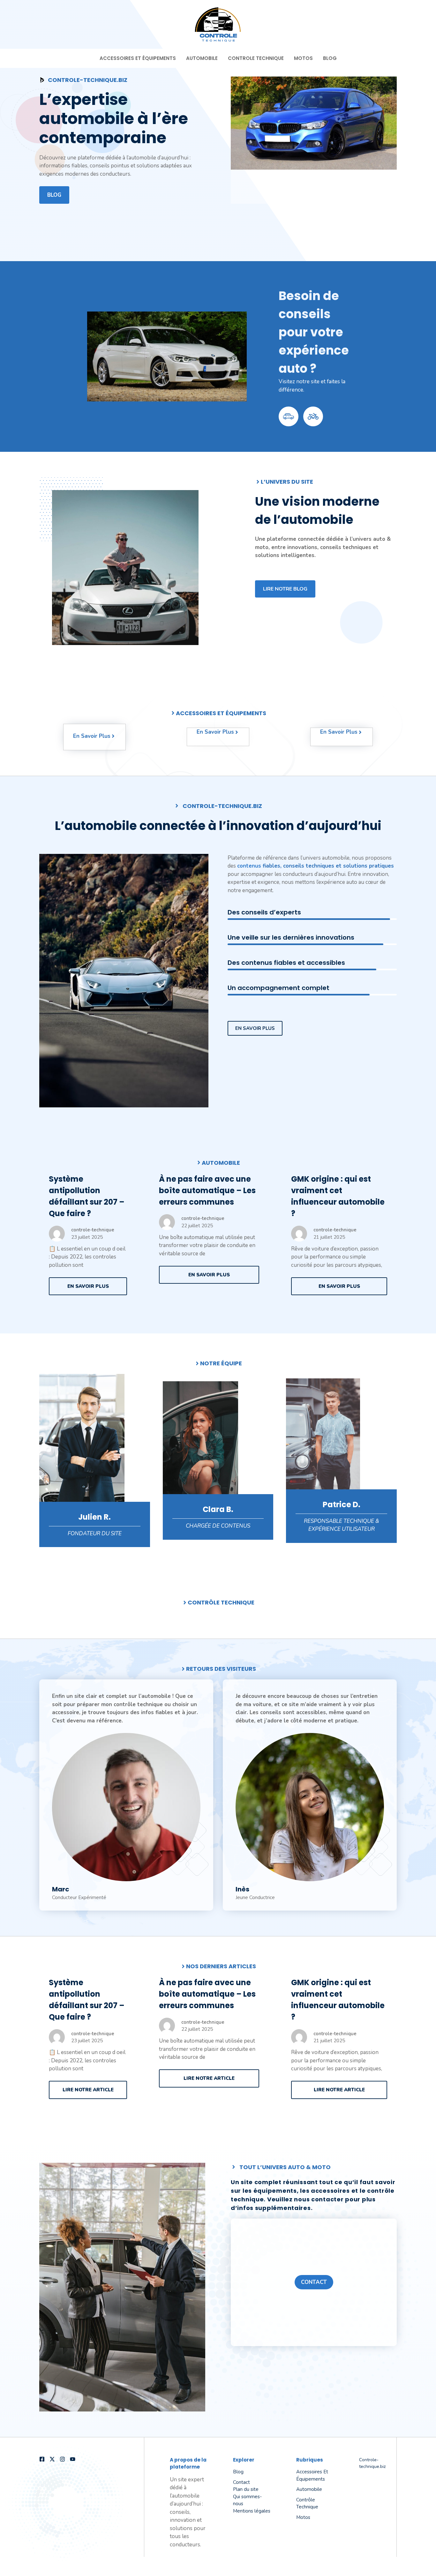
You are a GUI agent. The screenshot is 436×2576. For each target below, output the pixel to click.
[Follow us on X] (52, 2459)
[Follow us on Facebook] (42, 2459)
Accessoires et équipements (138, 58)
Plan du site (246, 2489)
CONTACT (314, 2282)
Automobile (202, 58)
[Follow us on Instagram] (62, 2459)
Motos (303, 58)
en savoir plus (255, 1028)
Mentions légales (252, 2511)
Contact (241, 2482)
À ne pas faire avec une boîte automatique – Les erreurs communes (207, 1190)
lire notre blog (285, 589)
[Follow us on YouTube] (73, 2459)
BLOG (54, 195)
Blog (330, 58)
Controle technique (256, 58)
